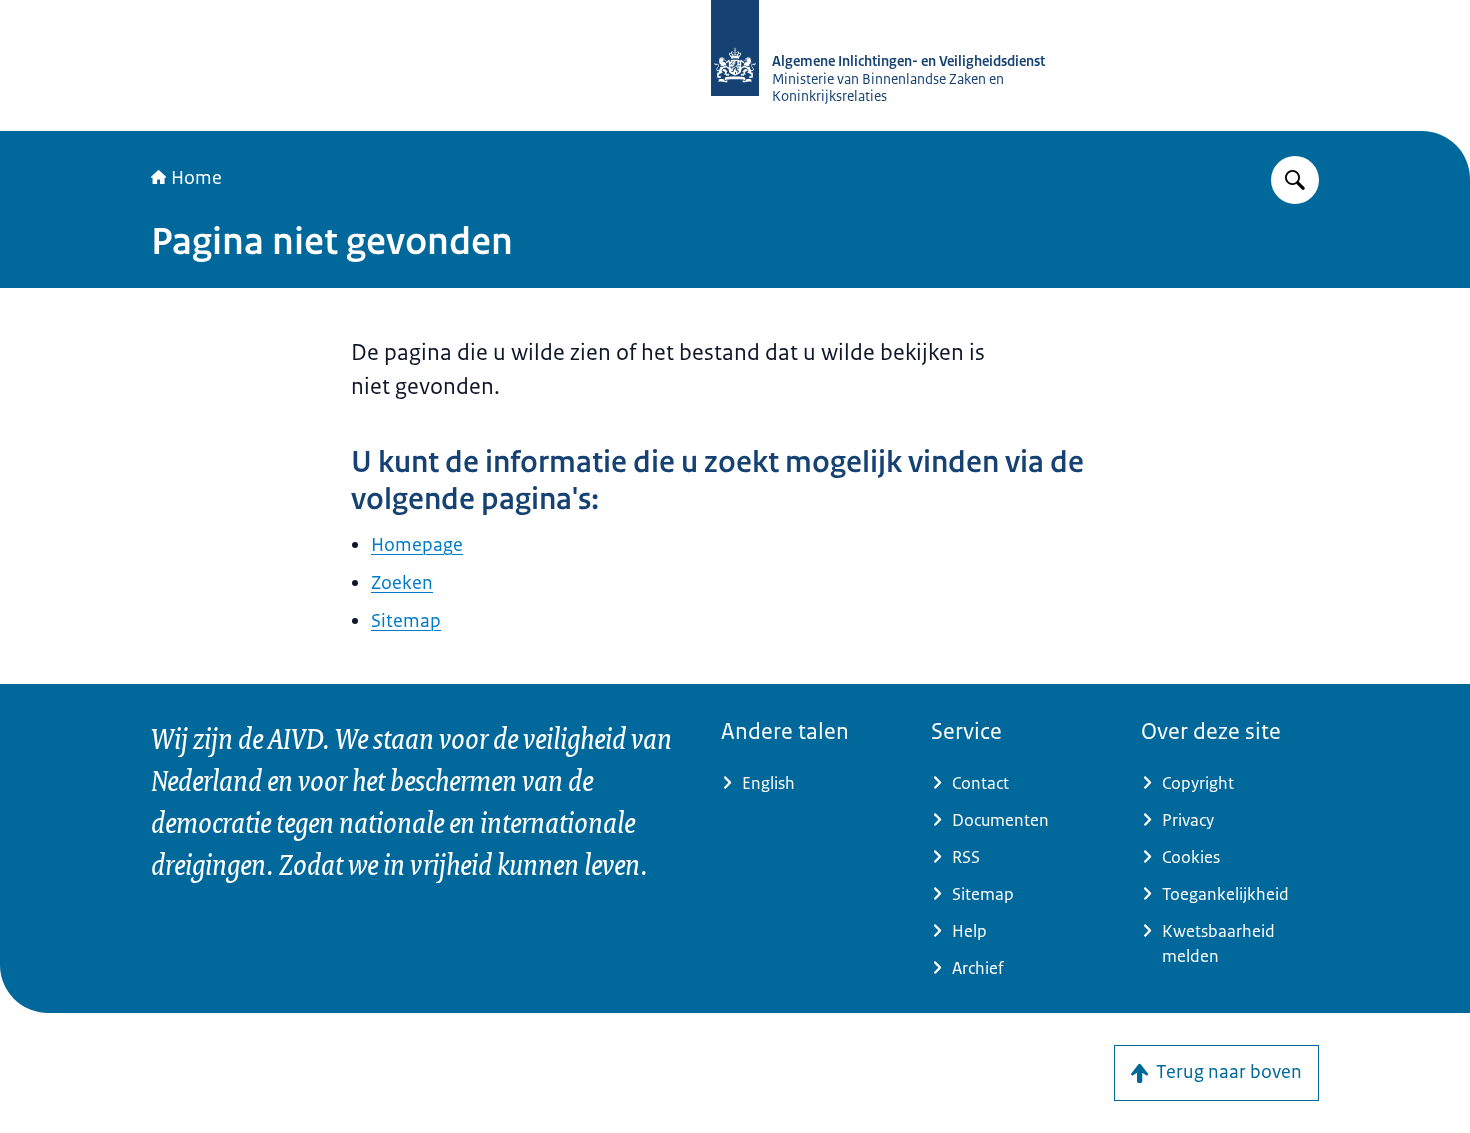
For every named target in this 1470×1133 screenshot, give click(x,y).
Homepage (417, 545)
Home (196, 178)
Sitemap (406, 621)
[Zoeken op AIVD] (1295, 180)
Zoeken (402, 583)
